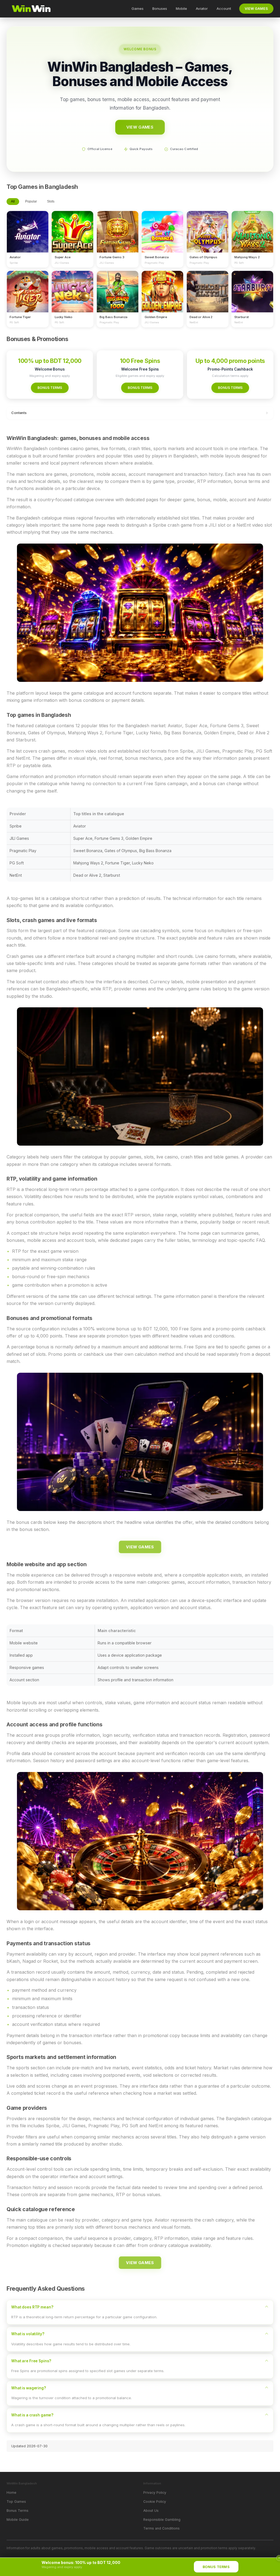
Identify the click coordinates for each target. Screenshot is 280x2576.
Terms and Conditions (161, 2528)
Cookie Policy (155, 2502)
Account (224, 8)
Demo (28, 237)
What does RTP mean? (32, 2307)
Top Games (16, 2502)
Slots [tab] (51, 201)
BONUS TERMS (50, 388)
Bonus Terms (17, 2511)
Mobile (181, 8)
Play (28, 227)
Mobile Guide (18, 2520)
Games (138, 8)
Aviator (202, 8)
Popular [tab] (31, 201)
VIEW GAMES (256, 9)
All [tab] (13, 201)
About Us (151, 2511)
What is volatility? (28, 2334)
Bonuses (160, 8)
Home (11, 2493)
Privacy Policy (155, 2493)
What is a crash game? (32, 2415)
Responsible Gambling (162, 2520)
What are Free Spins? (31, 2361)
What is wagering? (29, 2388)
